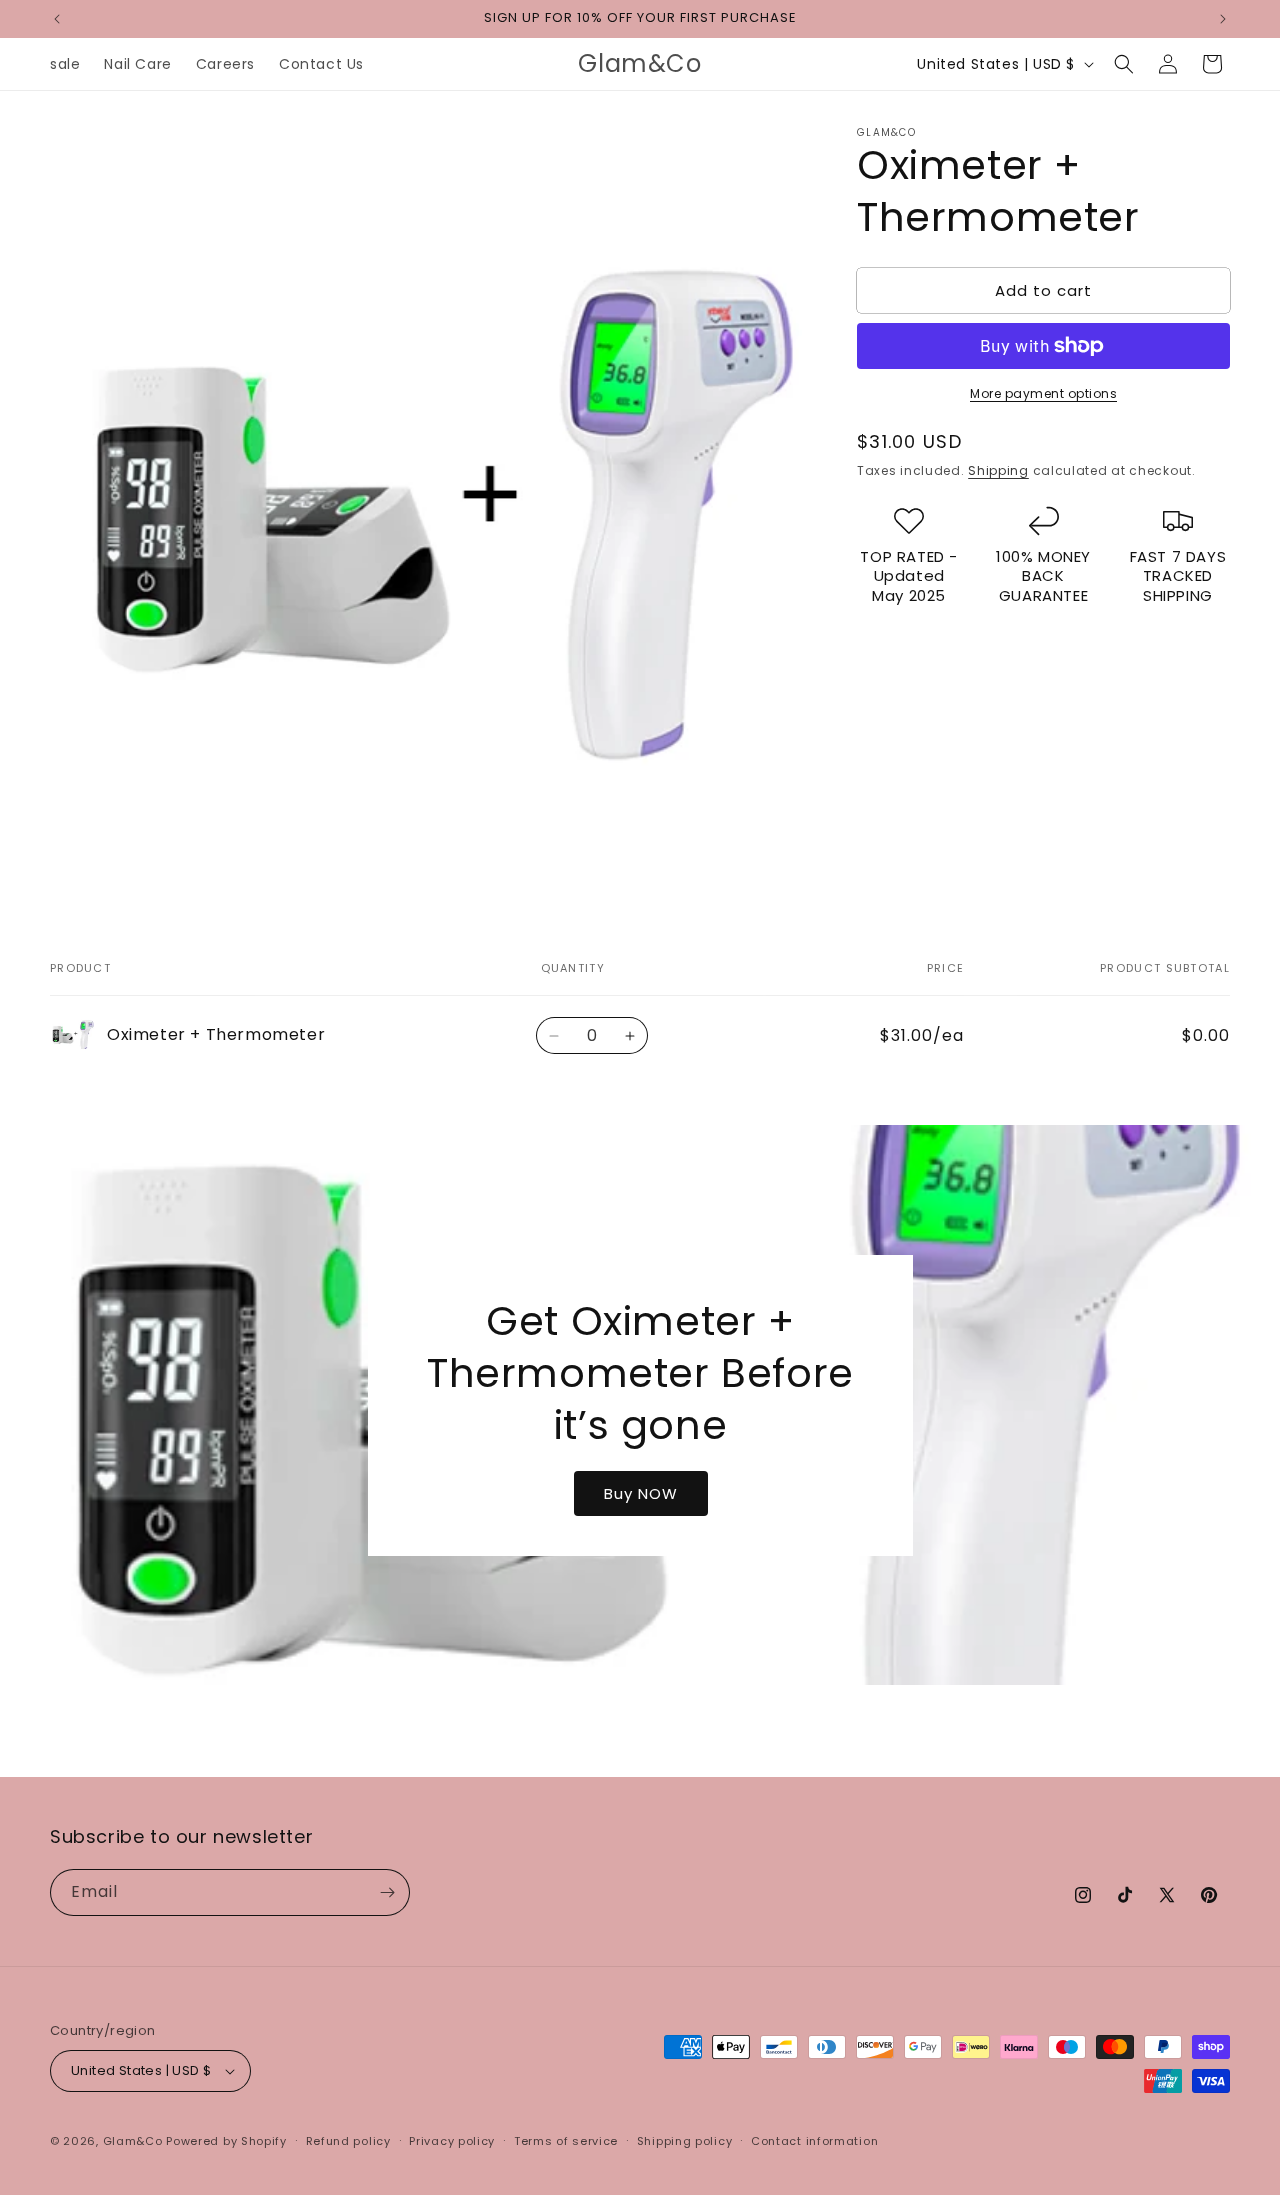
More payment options (1043, 393)
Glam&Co (133, 2141)
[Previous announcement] (57, 19)
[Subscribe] (387, 1892)
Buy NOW (640, 1492)
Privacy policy (452, 2141)
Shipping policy (685, 2141)
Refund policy (348, 2141)
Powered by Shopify (226, 2141)
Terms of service (566, 2141)
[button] (1124, 64)
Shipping (998, 470)
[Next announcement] (1223, 19)
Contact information (814, 2141)
